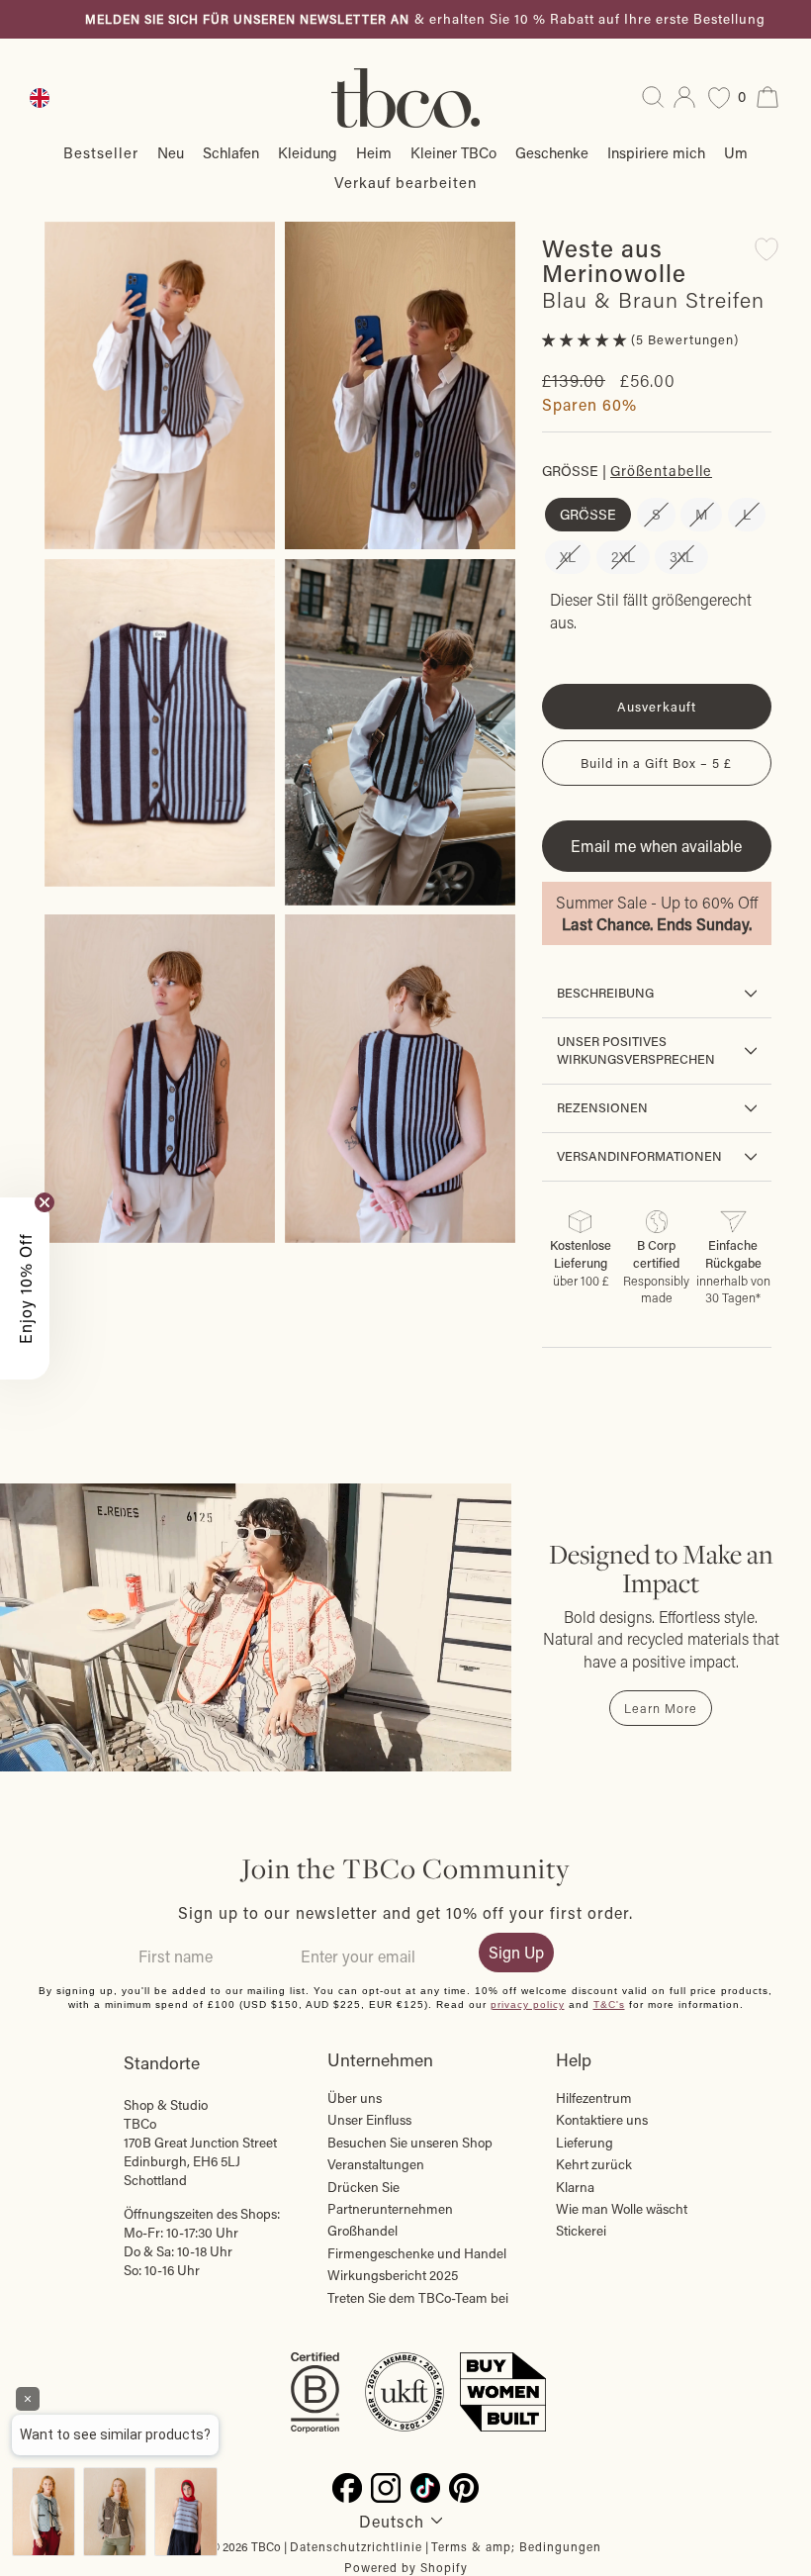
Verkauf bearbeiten (405, 182)
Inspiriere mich (656, 152)
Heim (374, 152)
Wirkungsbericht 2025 (393, 2275)
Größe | (627, 471)
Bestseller (101, 152)
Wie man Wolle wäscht (622, 2209)
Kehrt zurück (594, 2164)
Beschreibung (605, 993)
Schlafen (231, 152)
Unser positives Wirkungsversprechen (636, 1050)
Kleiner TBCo (453, 152)
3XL (681, 557)
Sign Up (516, 1952)
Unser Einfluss (369, 2120)
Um (736, 152)
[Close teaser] (45, 1202)
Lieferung (585, 2143)
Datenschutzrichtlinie (356, 2546)
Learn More (661, 1708)
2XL (623, 557)
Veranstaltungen (376, 2164)
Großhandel (362, 2231)
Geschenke (552, 152)
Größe (588, 514)
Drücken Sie (363, 2187)
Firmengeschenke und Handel (417, 2253)
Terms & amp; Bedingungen (516, 2546)
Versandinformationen (639, 1156)
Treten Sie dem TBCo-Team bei (418, 2298)
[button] (586, 339)
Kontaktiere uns (602, 2120)
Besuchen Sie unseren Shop (410, 2143)
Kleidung (308, 152)
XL (568, 557)
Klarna (575, 2187)
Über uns (355, 2098)
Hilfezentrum (594, 2098)
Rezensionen (602, 1107)
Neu (171, 152)
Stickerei (581, 2231)
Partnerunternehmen (390, 2209)
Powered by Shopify (406, 2567)
